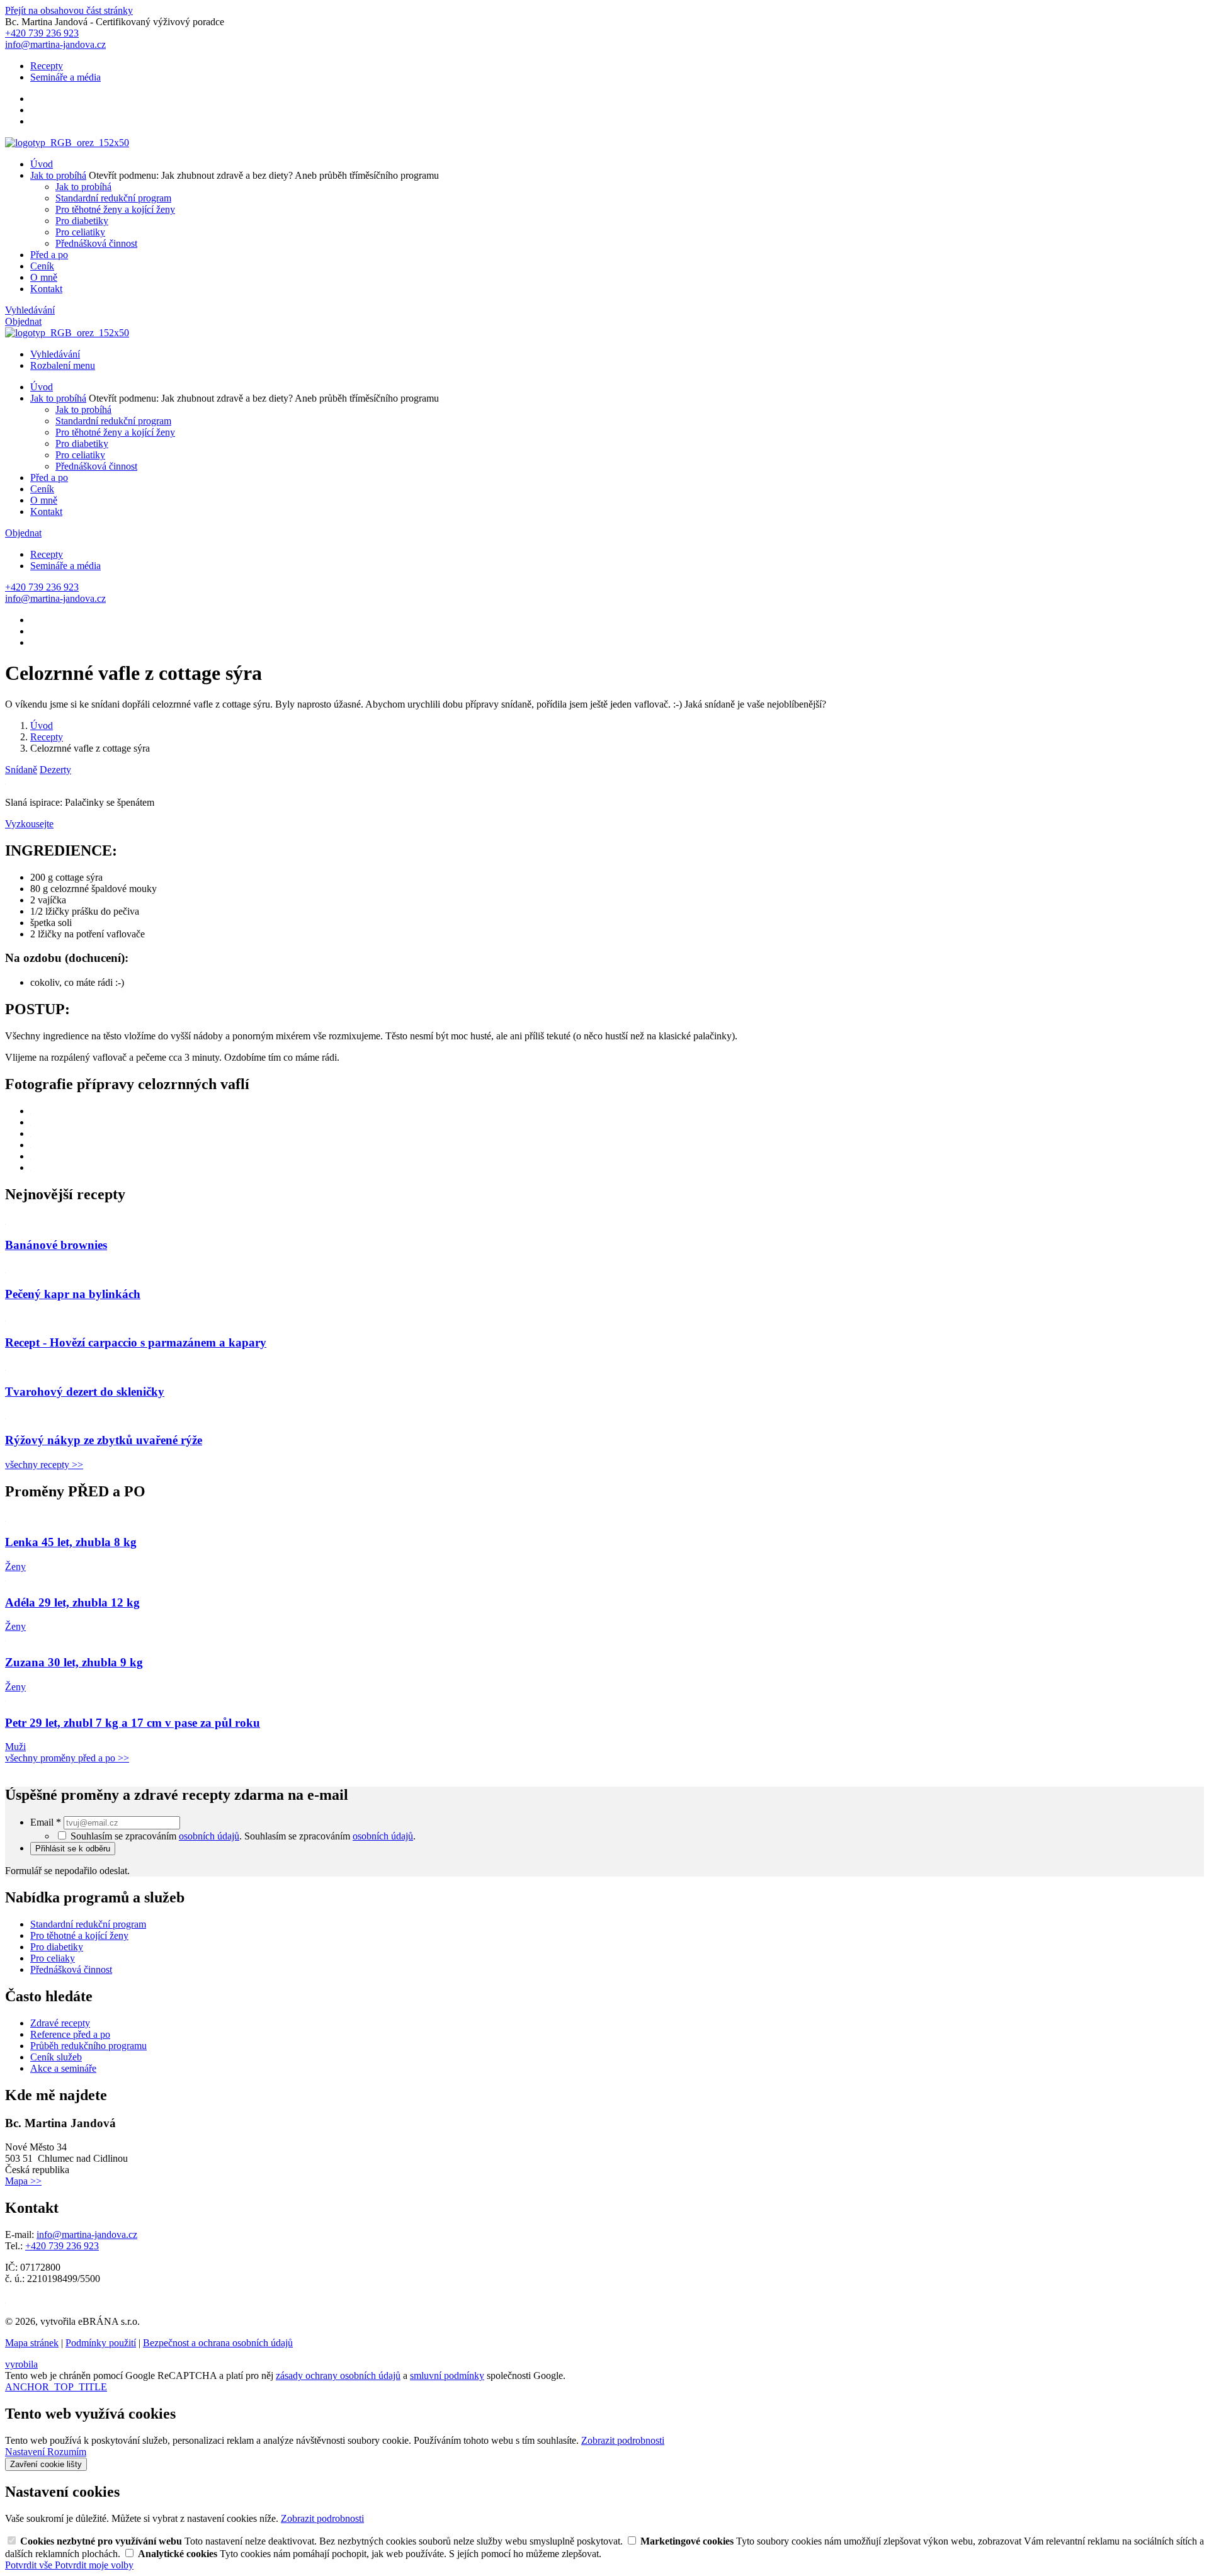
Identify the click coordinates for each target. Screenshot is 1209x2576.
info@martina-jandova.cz (87, 2234)
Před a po (49, 255)
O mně (44, 277)
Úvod (42, 164)
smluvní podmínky (447, 2375)
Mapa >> (23, 2181)
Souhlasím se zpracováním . (330, 1836)
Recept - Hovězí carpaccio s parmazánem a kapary (136, 1342)
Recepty (47, 66)
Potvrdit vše (30, 2565)
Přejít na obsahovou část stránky (69, 10)
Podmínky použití (101, 2343)
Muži (15, 1747)
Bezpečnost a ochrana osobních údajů (218, 2343)
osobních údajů (209, 1836)
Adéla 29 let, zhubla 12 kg (72, 1602)
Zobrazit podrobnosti (623, 2440)
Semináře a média (65, 77)
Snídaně (21, 770)
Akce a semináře (63, 2068)
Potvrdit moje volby (94, 2565)
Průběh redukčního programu (88, 2046)
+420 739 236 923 (62, 2246)
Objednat (23, 321)
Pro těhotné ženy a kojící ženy (115, 209)
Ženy (15, 1567)
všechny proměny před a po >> (67, 1758)
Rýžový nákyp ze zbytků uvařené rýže (104, 1440)
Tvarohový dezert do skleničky (85, 1392)
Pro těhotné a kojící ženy (79, 1935)
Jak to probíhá (58, 175)
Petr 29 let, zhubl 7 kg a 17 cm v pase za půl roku (133, 1723)
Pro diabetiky (82, 221)
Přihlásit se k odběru (73, 1849)
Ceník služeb (56, 2057)
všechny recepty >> (44, 1465)
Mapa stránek (32, 2343)
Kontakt (46, 289)
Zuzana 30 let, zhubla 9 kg (74, 1662)
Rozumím (67, 2452)
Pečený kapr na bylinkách (73, 1294)
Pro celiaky (53, 1958)
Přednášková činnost (96, 243)
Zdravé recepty (60, 2023)
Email (46, 1822)
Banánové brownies (56, 1245)
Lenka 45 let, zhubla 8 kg (71, 1542)
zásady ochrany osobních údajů (338, 2375)
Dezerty (55, 770)
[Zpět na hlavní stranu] (67, 143)
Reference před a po (70, 2034)
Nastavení (26, 2452)
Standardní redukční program (113, 198)
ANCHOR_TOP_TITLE (56, 2387)
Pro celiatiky (80, 232)
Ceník (42, 266)
